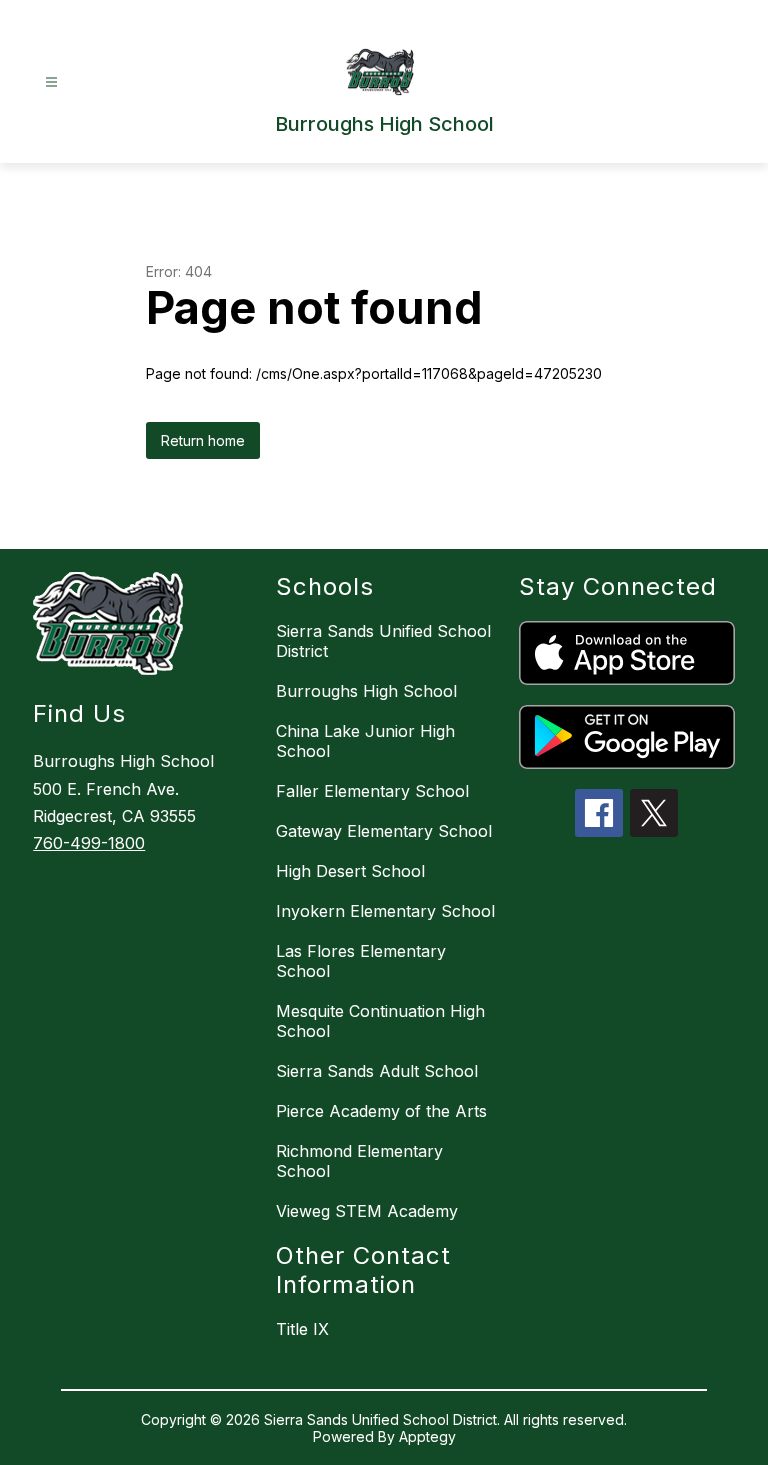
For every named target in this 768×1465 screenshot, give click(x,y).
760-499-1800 (89, 843)
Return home (203, 440)
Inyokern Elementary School (385, 911)
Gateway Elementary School (384, 831)
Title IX (302, 1329)
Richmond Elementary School (359, 1161)
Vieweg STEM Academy (367, 1211)
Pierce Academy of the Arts (381, 1111)
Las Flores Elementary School (361, 961)
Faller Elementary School (372, 791)
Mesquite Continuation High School (380, 1021)
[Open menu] (51, 82)
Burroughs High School (366, 691)
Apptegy (427, 1436)
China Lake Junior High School (365, 741)
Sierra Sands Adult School (377, 1071)
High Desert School (350, 871)
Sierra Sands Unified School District (383, 641)
